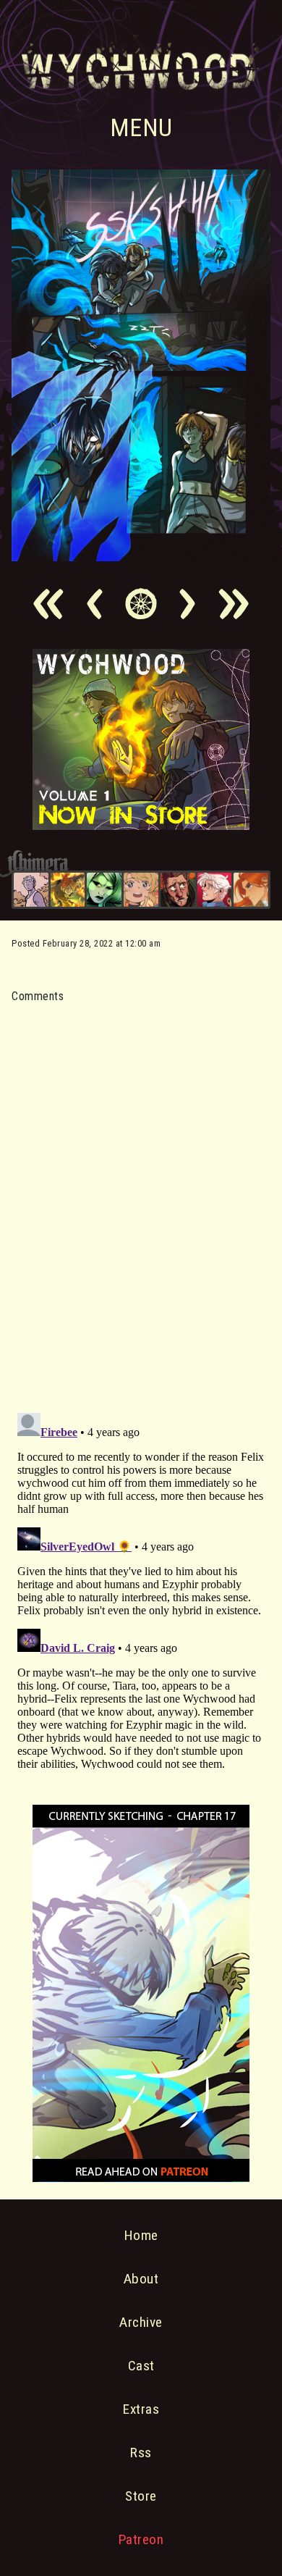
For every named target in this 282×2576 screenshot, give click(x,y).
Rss (141, 2453)
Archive (141, 2322)
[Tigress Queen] (251, 890)
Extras (141, 2409)
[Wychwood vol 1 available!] (141, 826)
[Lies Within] (215, 890)
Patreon (141, 2539)
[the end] (104, 890)
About (141, 2279)
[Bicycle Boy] (178, 890)
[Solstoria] (141, 890)
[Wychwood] (68, 890)
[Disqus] (141, 1199)
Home (141, 2235)
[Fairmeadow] (31, 890)
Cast (141, 2366)
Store (141, 2496)
